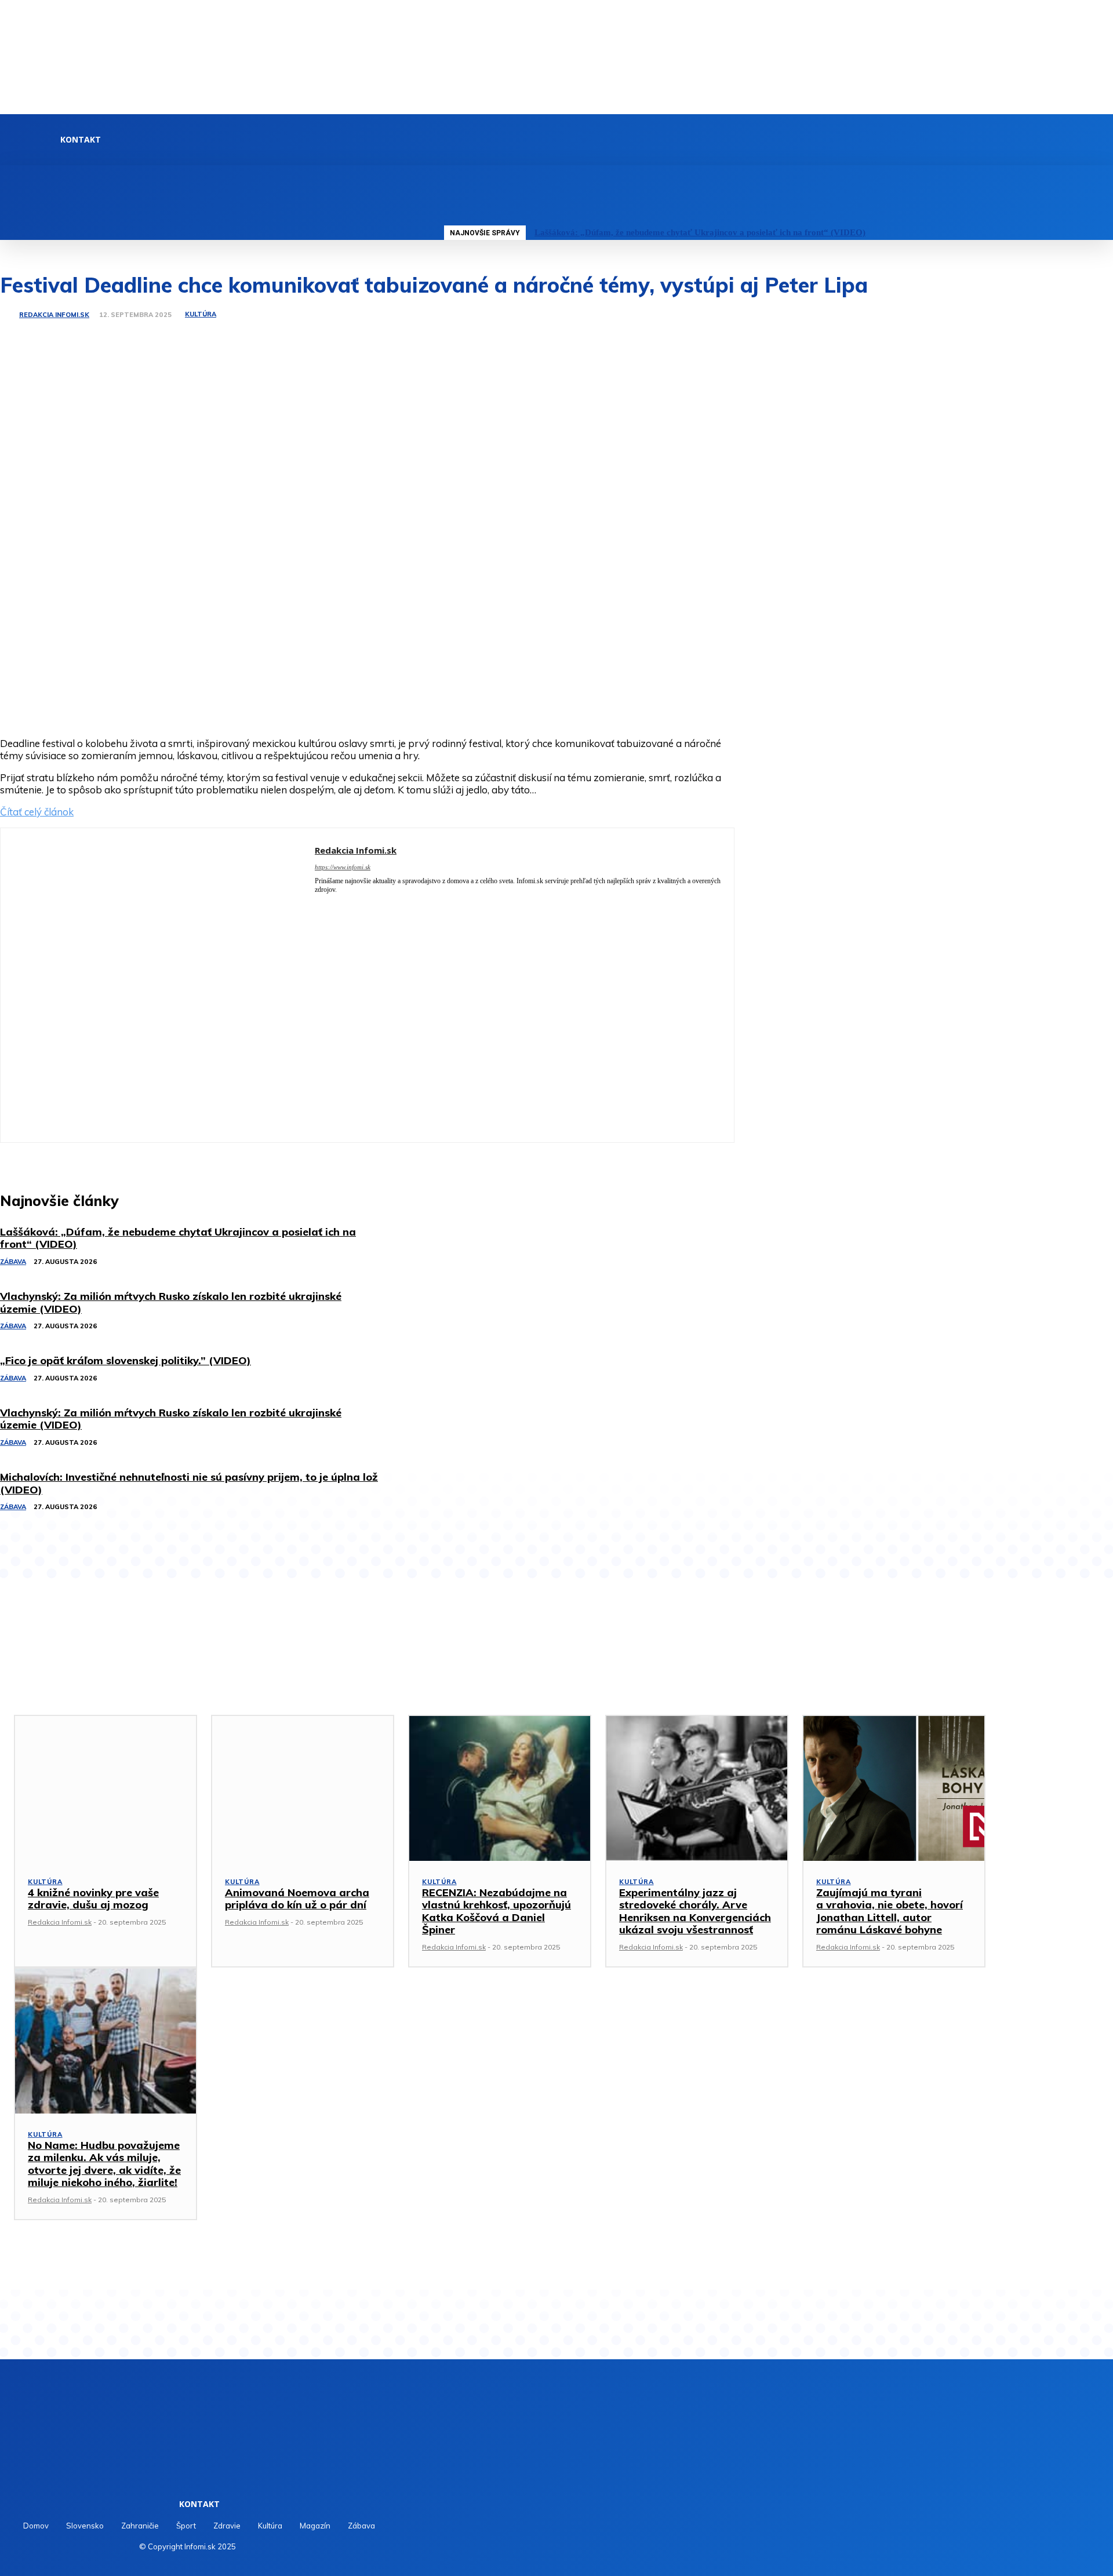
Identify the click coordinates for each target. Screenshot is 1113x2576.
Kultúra (201, 314)
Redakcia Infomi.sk (54, 315)
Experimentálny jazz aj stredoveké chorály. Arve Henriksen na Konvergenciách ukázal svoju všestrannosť (695, 1911)
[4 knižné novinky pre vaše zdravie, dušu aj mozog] (106, 1788)
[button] (446, 178)
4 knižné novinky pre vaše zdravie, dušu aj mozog (93, 1899)
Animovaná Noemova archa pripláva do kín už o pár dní (297, 1899)
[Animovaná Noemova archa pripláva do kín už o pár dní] (303, 1788)
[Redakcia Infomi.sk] (9, 315)
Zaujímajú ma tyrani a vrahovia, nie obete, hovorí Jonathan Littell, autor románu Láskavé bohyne (890, 1911)
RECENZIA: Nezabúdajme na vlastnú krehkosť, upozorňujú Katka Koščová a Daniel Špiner (497, 1911)
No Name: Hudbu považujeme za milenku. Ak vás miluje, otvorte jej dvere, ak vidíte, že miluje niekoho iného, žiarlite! (104, 2164)
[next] (1099, 233)
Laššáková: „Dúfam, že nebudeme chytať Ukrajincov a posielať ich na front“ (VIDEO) (700, 232)
